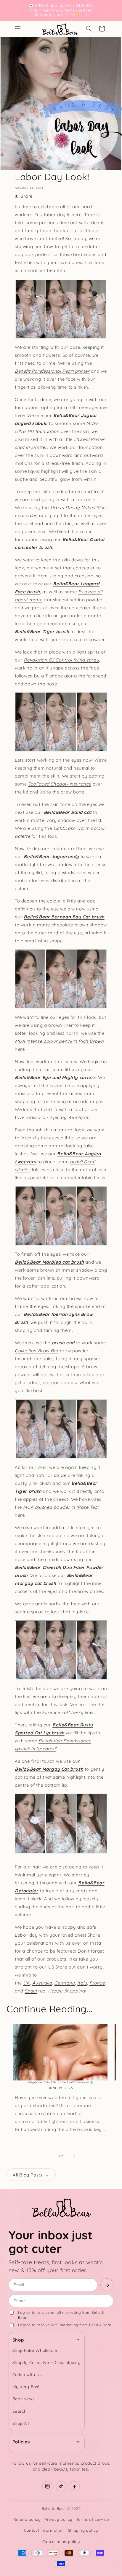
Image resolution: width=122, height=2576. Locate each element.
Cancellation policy (61, 2541)
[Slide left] (48, 2156)
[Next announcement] (105, 10)
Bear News (24, 2399)
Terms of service (93, 2519)
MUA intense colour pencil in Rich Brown (59, 1041)
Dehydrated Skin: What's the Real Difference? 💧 (61, 2082)
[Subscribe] (107, 2285)
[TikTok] (61, 2486)
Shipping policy (83, 2530)
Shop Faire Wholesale (35, 2350)
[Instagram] (47, 2486)
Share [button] (27, 196)
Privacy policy (58, 2519)
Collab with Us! (28, 2375)
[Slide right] (74, 2156)
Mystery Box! (26, 2387)
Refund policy (27, 2519)
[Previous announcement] (17, 10)
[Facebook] (75, 2486)
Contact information (44, 2530)
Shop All (21, 2423)
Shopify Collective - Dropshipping (47, 2362)
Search (20, 2411)
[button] (18, 29)
